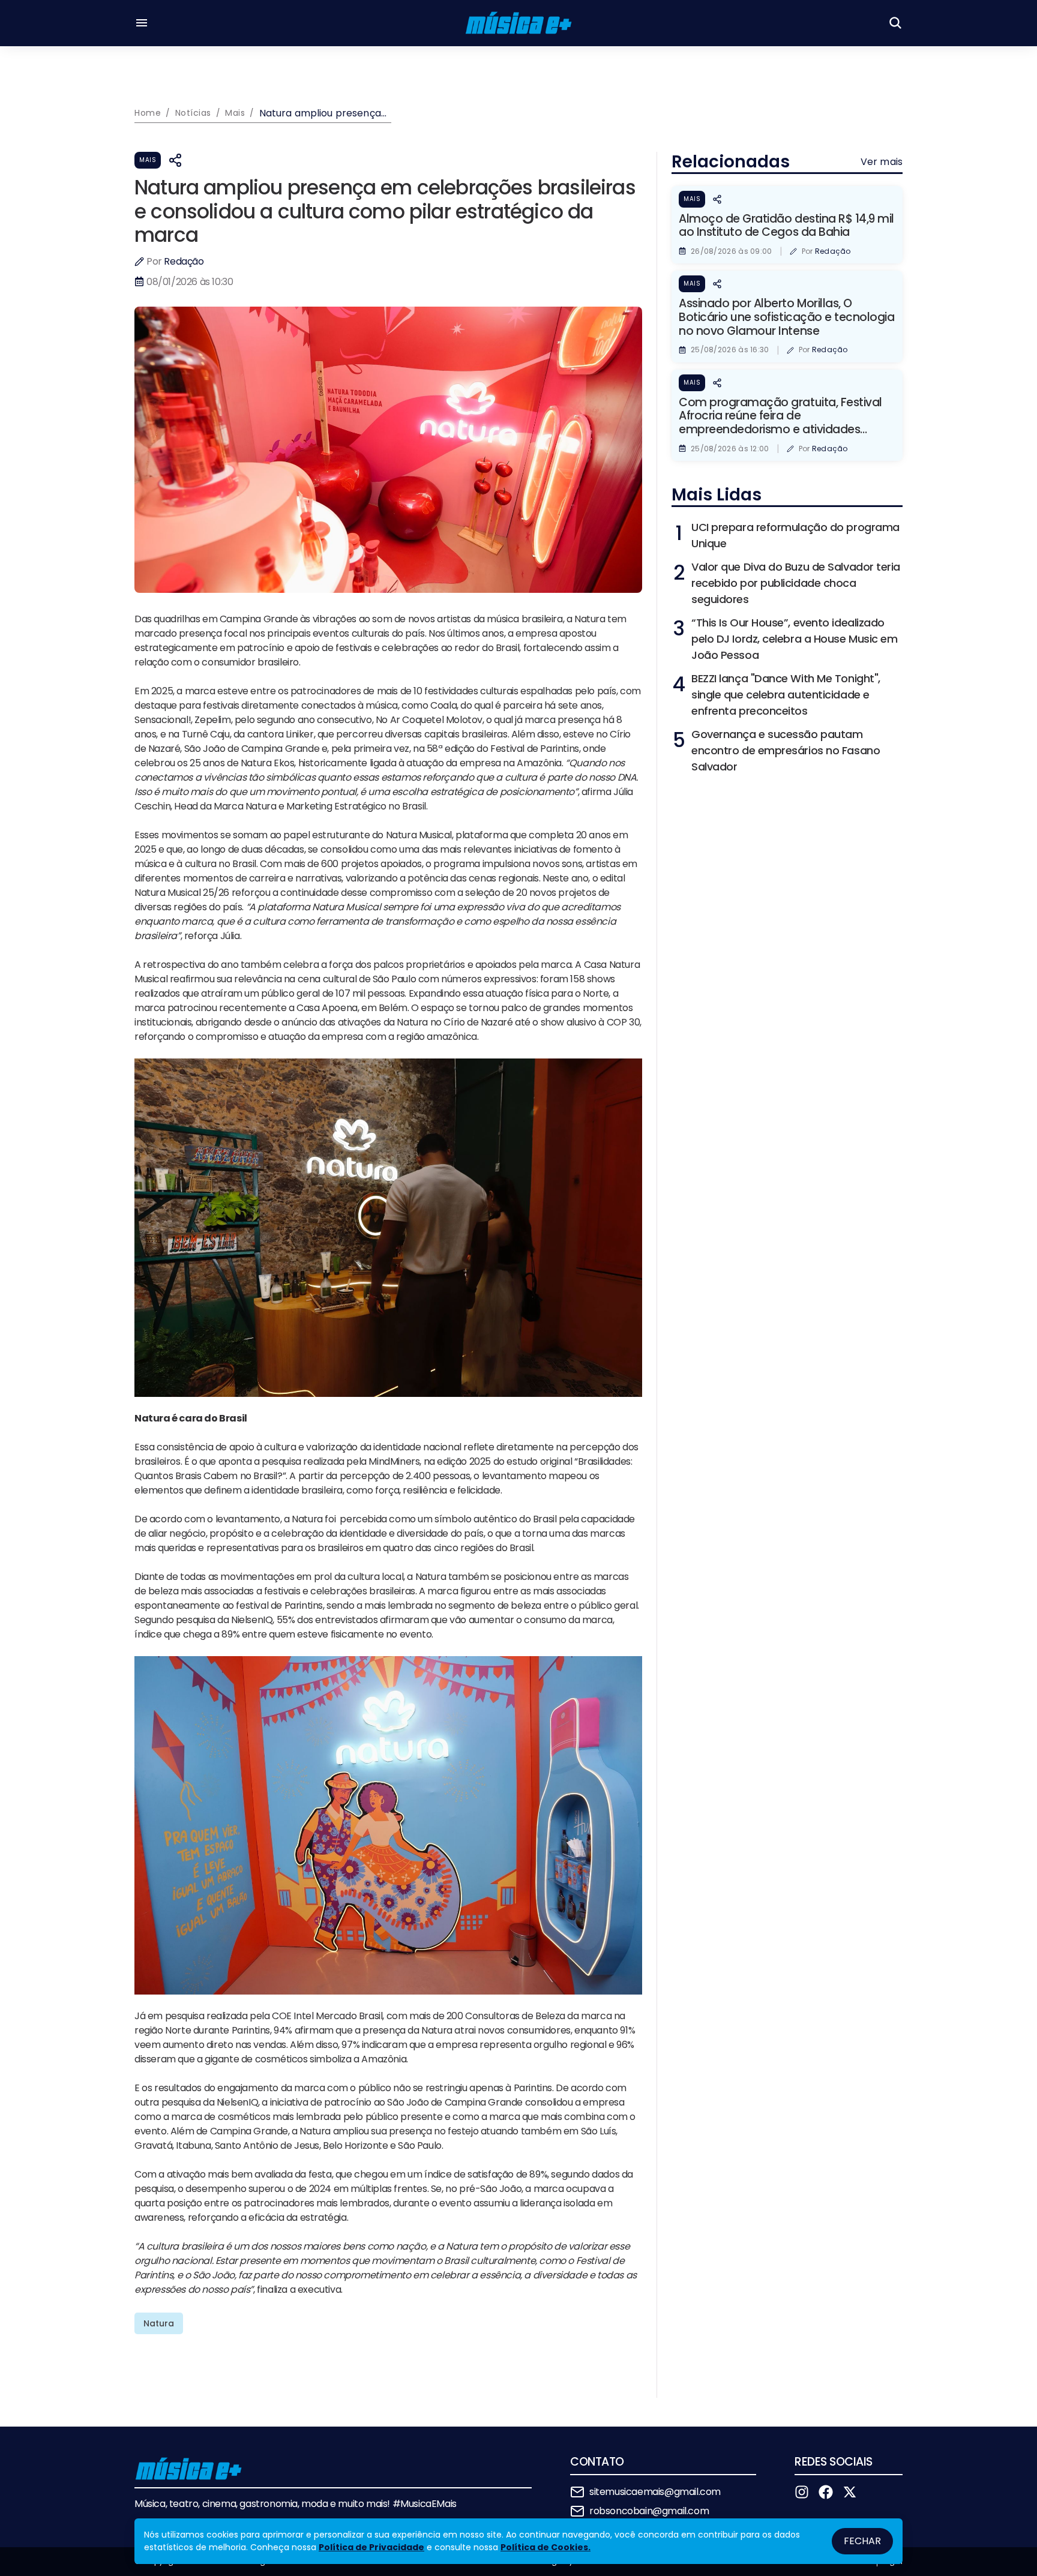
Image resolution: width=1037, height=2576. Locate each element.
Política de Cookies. (546, 2547)
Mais (148, 160)
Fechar (862, 2541)
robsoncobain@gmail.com (649, 2511)
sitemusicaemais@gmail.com (655, 2492)
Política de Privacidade (371, 2547)
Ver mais (882, 162)
